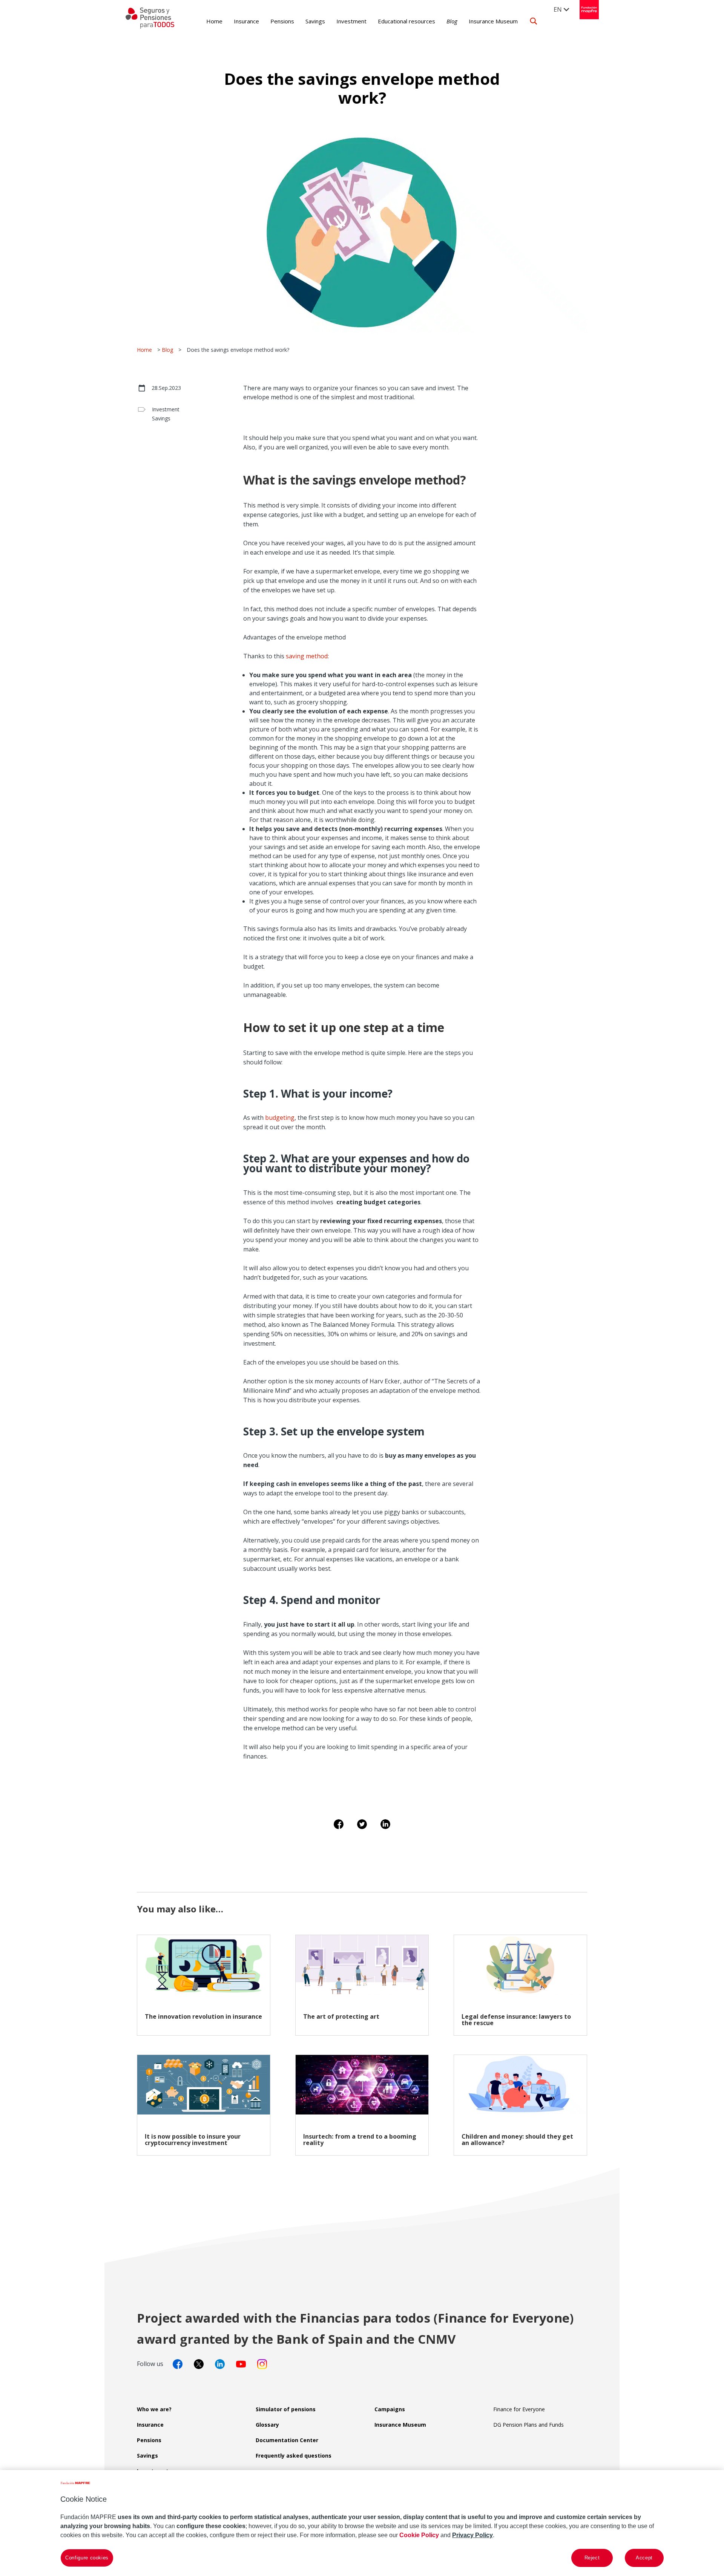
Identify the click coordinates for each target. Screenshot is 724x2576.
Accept (644, 2558)
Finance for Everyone (519, 2409)
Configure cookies (87, 2558)
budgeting (280, 1118)
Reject (592, 2558)
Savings (315, 21)
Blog (452, 21)
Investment (351, 21)
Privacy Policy (472, 2535)
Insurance (246, 21)
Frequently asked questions (294, 2456)
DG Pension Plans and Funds (528, 2425)
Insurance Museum (493, 21)
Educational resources (406, 21)
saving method (306, 656)
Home (214, 21)
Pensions (282, 21)
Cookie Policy (419, 2535)
